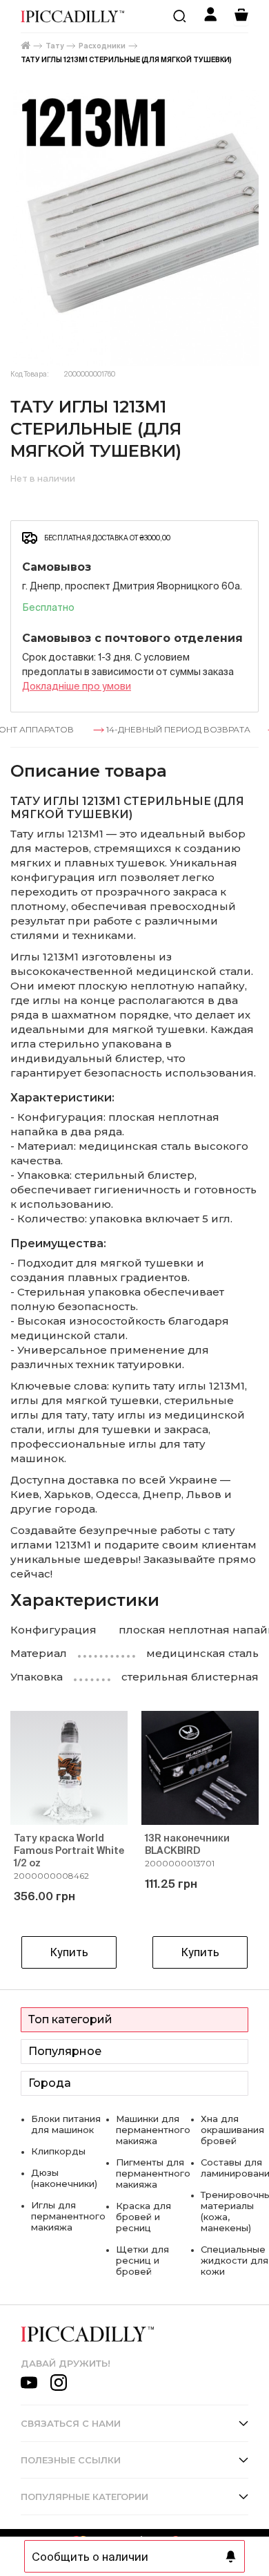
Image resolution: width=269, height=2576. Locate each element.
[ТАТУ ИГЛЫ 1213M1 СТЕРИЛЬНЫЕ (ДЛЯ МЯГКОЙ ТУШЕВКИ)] (134, 228)
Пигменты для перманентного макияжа (153, 2173)
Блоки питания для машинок (66, 2124)
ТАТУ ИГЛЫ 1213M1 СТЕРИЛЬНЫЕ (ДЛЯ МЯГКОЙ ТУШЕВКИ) (126, 60)
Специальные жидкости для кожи (235, 2260)
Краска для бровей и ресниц (143, 2217)
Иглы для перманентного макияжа (68, 2216)
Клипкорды (58, 2151)
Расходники (102, 46)
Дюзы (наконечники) (64, 2178)
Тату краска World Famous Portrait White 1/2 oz (69, 1850)
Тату (54, 46)
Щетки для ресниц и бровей (142, 2260)
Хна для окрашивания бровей (232, 2130)
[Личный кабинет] (210, 16)
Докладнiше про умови (77, 686)
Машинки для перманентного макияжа (153, 2130)
